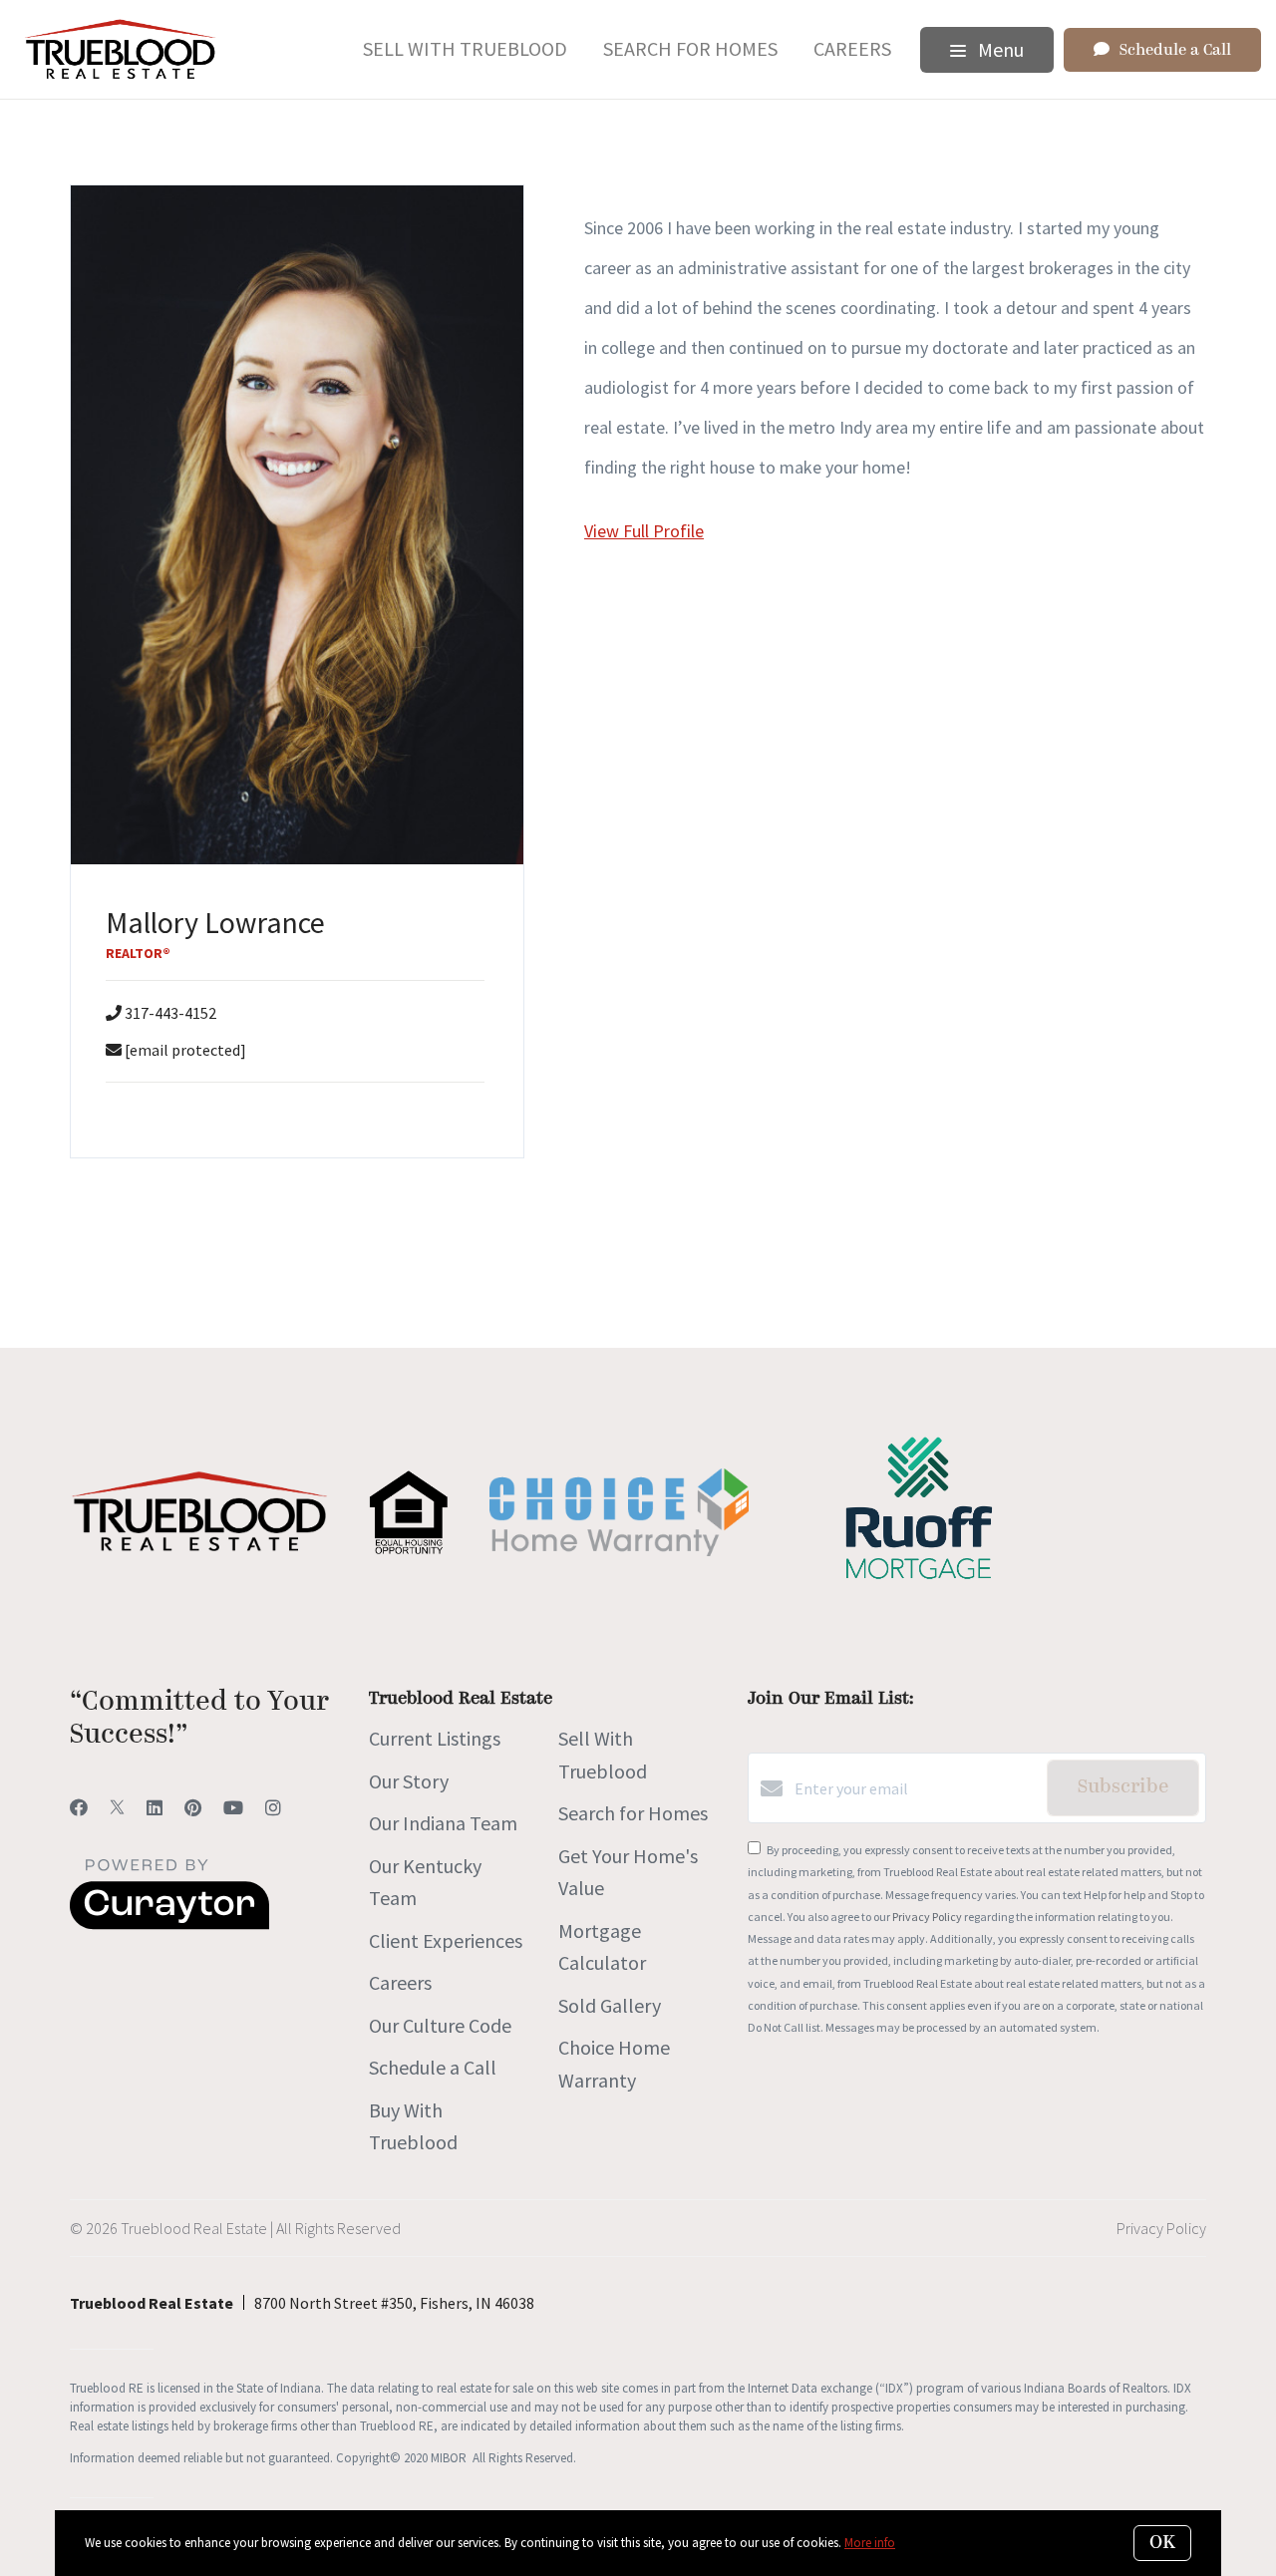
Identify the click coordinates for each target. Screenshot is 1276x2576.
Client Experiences (446, 1940)
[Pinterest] (193, 1808)
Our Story (409, 1781)
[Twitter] (117, 1808)
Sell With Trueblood (465, 48)
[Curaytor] (169, 1924)
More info (870, 2543)
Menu (999, 49)
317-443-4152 (170, 1013)
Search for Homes (690, 48)
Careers (852, 48)
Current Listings (435, 1738)
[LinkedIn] (155, 1808)
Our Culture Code (440, 2025)
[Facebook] (79, 1808)
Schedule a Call (433, 2067)
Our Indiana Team (443, 1823)
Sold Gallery (610, 2005)
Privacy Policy (927, 1917)
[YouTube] (233, 1808)
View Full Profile (644, 531)
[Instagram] (273, 1808)
